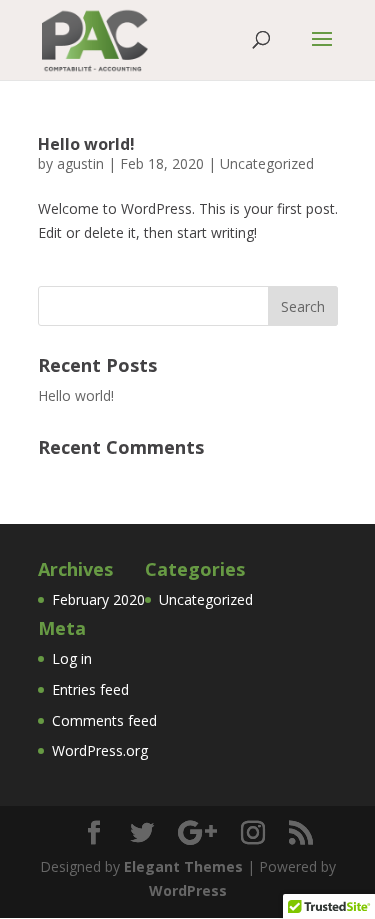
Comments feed (104, 720)
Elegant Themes (183, 866)
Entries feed (90, 689)
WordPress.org (100, 750)
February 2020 (98, 599)
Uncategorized (267, 163)
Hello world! (86, 144)
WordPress (188, 890)
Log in (72, 658)
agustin (80, 163)
